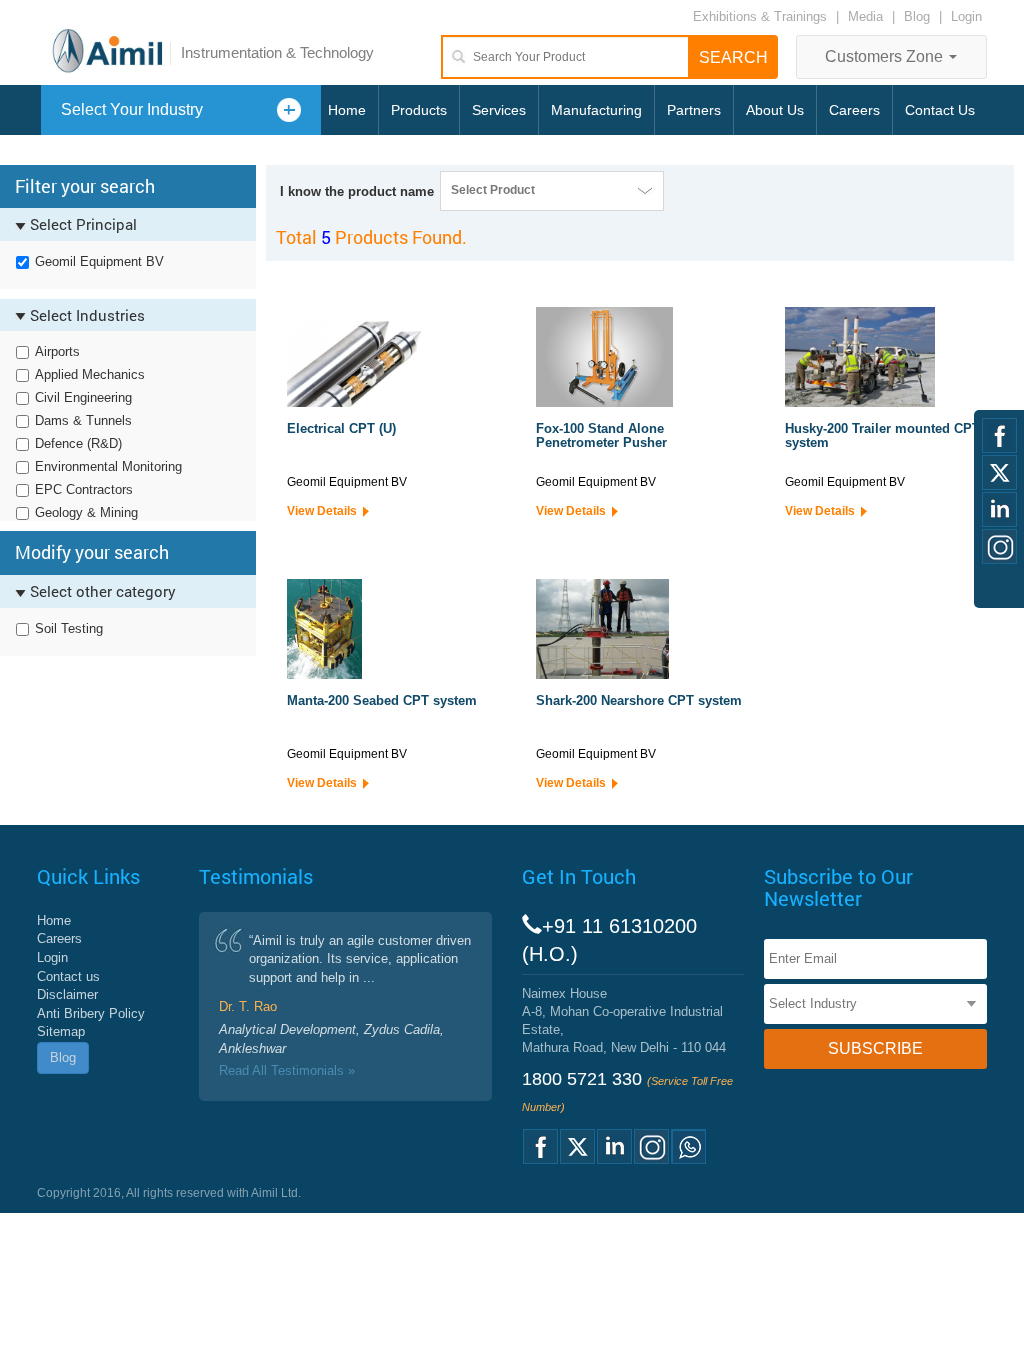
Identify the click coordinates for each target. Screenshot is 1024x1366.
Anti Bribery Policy (91, 1013)
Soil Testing (69, 628)
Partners (694, 110)
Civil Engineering (83, 397)
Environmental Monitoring (108, 466)
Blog (917, 16)
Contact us (68, 976)
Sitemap (61, 1031)
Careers (854, 110)
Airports (57, 351)
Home (347, 110)
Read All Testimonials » (287, 1070)
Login (966, 16)
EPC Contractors (84, 489)
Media (867, 16)
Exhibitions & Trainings (760, 16)
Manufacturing (596, 110)
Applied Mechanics (90, 374)
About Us (775, 110)
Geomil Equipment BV (99, 261)
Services (499, 110)
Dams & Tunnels (83, 420)
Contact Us (940, 110)
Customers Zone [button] (886, 56)
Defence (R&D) (78, 443)
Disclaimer (67, 994)
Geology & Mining (86, 512)
